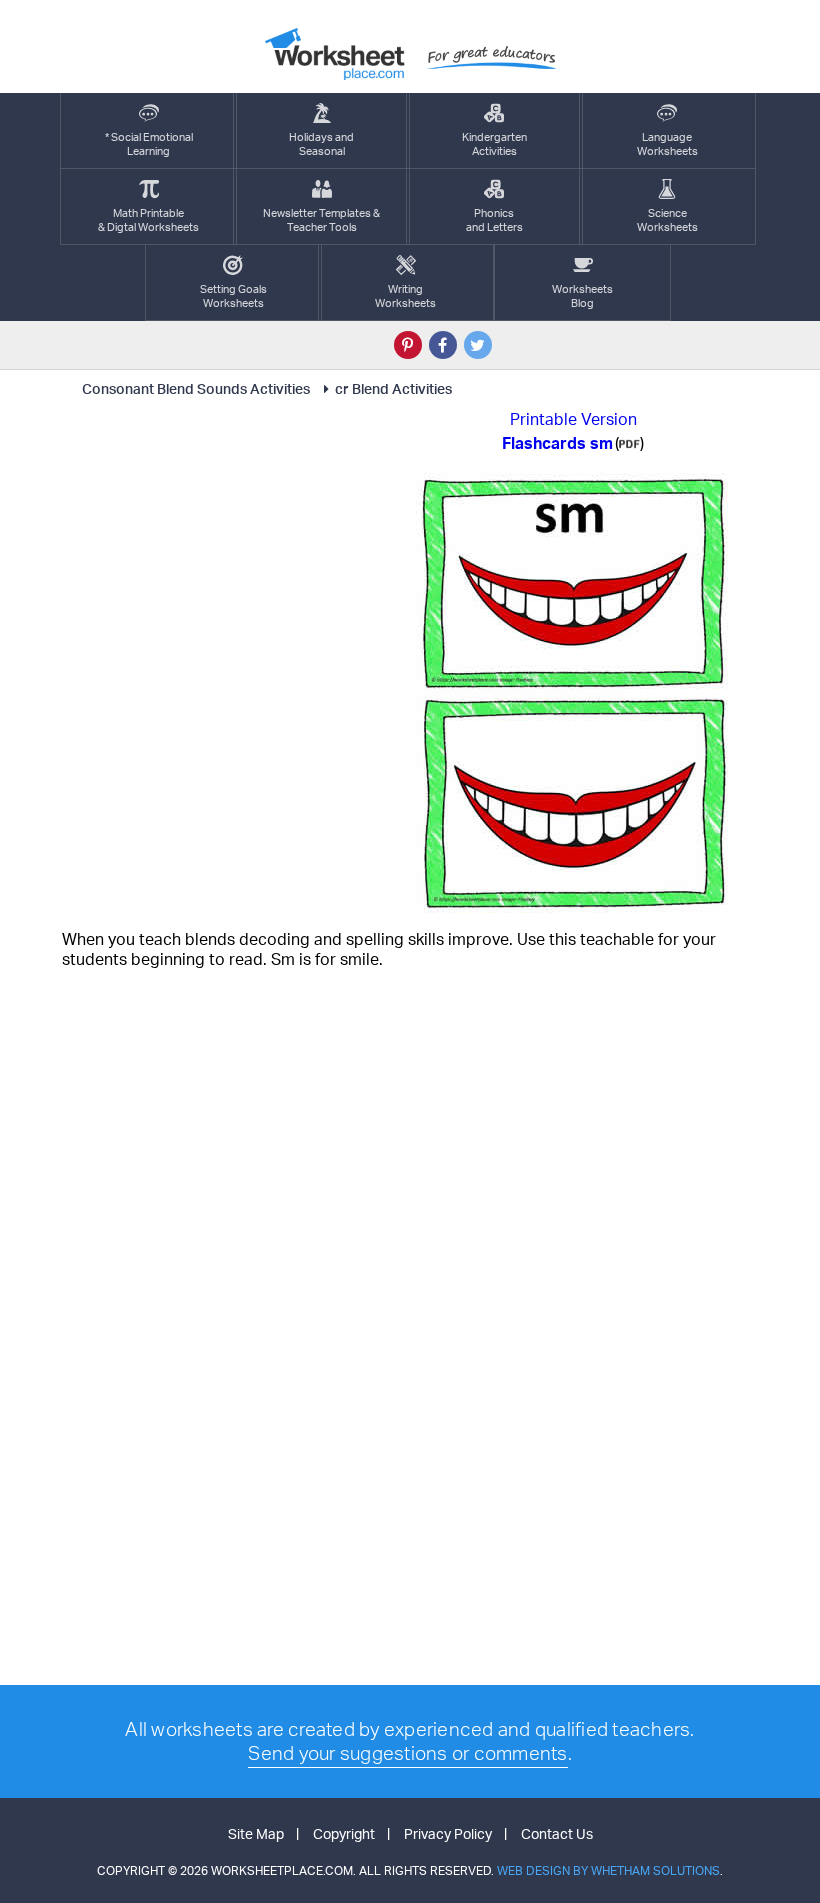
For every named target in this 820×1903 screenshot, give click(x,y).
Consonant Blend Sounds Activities (196, 388)
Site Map (256, 1833)
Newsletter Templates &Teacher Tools (321, 220)
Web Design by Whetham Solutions (608, 1870)
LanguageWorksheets (667, 144)
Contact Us (557, 1833)
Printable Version (573, 419)
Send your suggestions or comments (407, 1753)
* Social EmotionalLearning (149, 144)
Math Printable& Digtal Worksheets (148, 220)
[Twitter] (478, 345)
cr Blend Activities (393, 388)
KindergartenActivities (494, 144)
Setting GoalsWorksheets (233, 296)
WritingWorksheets (405, 296)
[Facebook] (443, 345)
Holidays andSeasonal (321, 144)
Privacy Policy (448, 1833)
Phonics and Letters (494, 220)
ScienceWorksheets (667, 220)
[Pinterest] (408, 345)
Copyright (344, 1833)
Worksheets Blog (582, 296)
